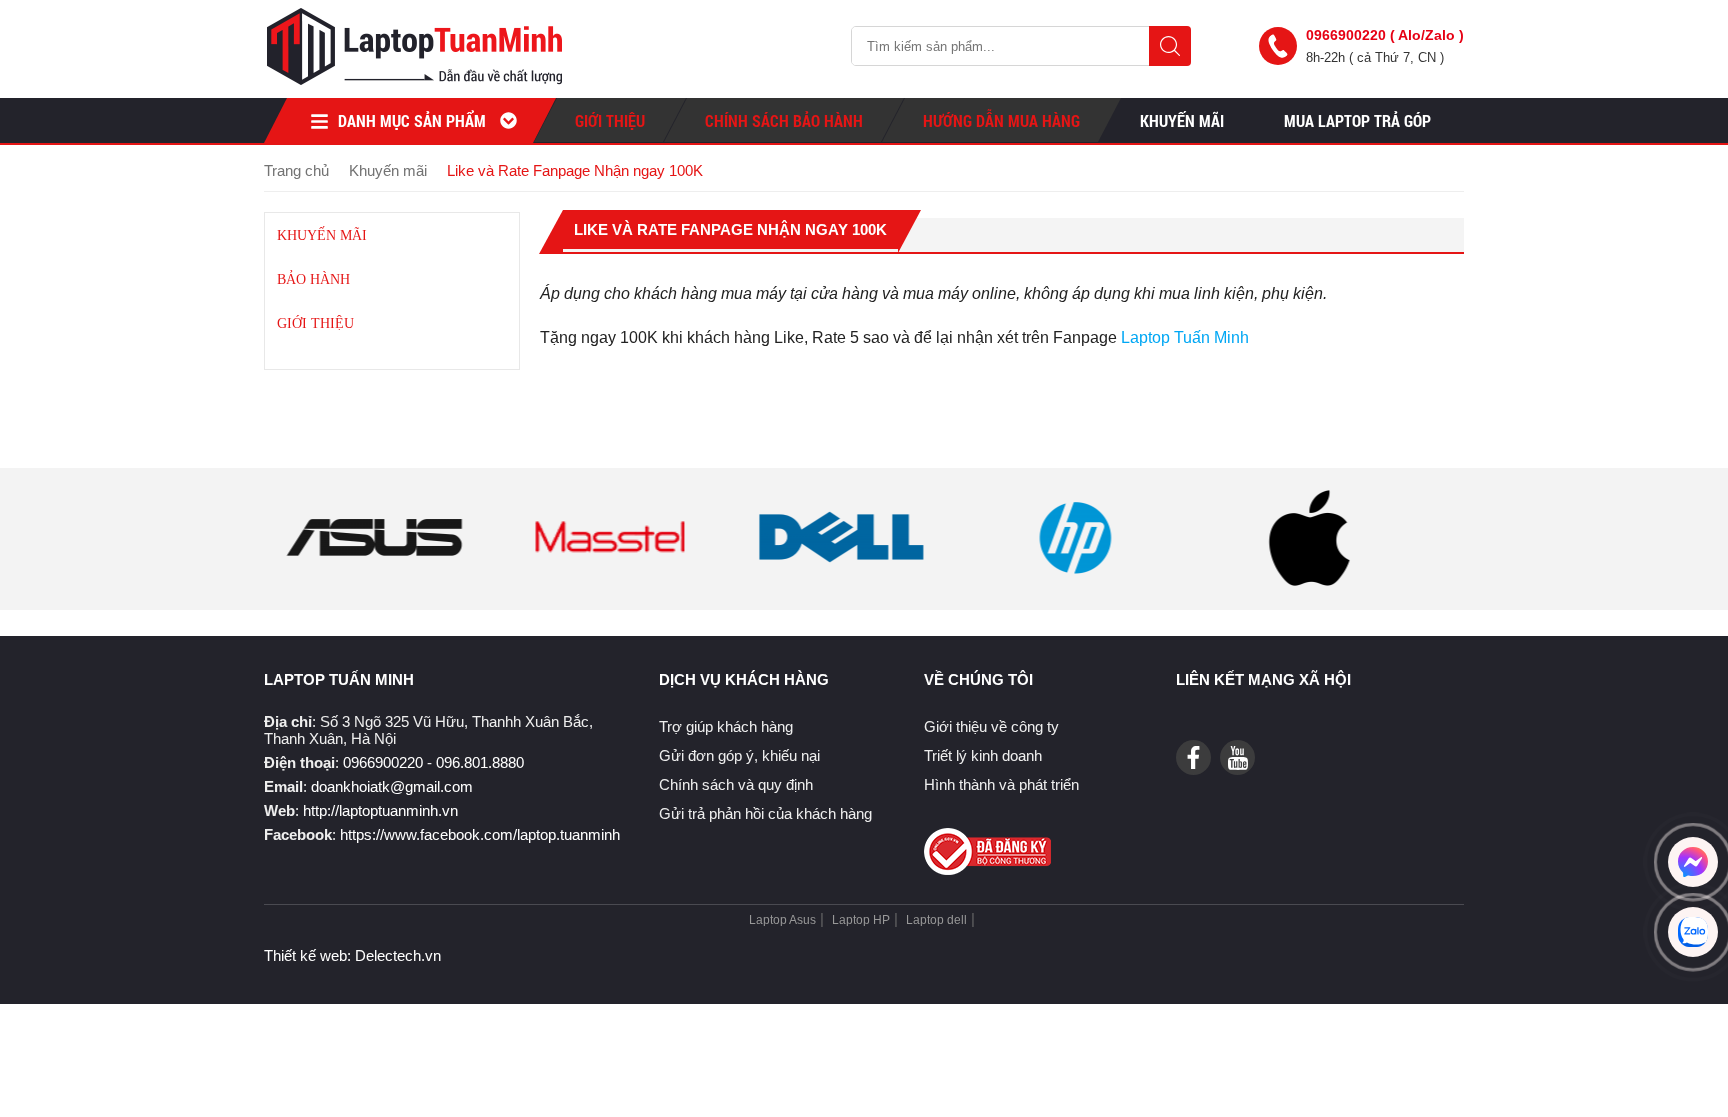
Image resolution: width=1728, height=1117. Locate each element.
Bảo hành (313, 279)
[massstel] (608, 582)
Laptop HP (861, 920)
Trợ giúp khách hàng (726, 726)
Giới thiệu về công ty (991, 726)
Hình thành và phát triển (1001, 784)
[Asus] (374, 582)
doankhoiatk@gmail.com (392, 786)
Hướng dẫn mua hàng (1001, 120)
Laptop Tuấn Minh (1187, 337)
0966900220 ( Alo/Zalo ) (1385, 35)
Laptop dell (936, 920)
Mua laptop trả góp (1357, 120)
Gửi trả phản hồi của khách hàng (765, 813)
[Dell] (842, 582)
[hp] (1075, 582)
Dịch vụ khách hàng (744, 679)
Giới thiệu (610, 120)
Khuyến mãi (322, 235)
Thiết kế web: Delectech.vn (352, 955)
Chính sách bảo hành (784, 120)
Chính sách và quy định (736, 784)
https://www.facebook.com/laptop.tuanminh (480, 834)
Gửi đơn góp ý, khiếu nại (739, 755)
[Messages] (1693, 862)
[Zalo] (1693, 932)
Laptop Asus (782, 920)
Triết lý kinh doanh (983, 755)
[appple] (1309, 582)
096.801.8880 (480, 762)
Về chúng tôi (978, 679)
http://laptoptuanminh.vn (380, 810)
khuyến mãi (1182, 120)
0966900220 (383, 762)
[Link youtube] (1193, 757)
